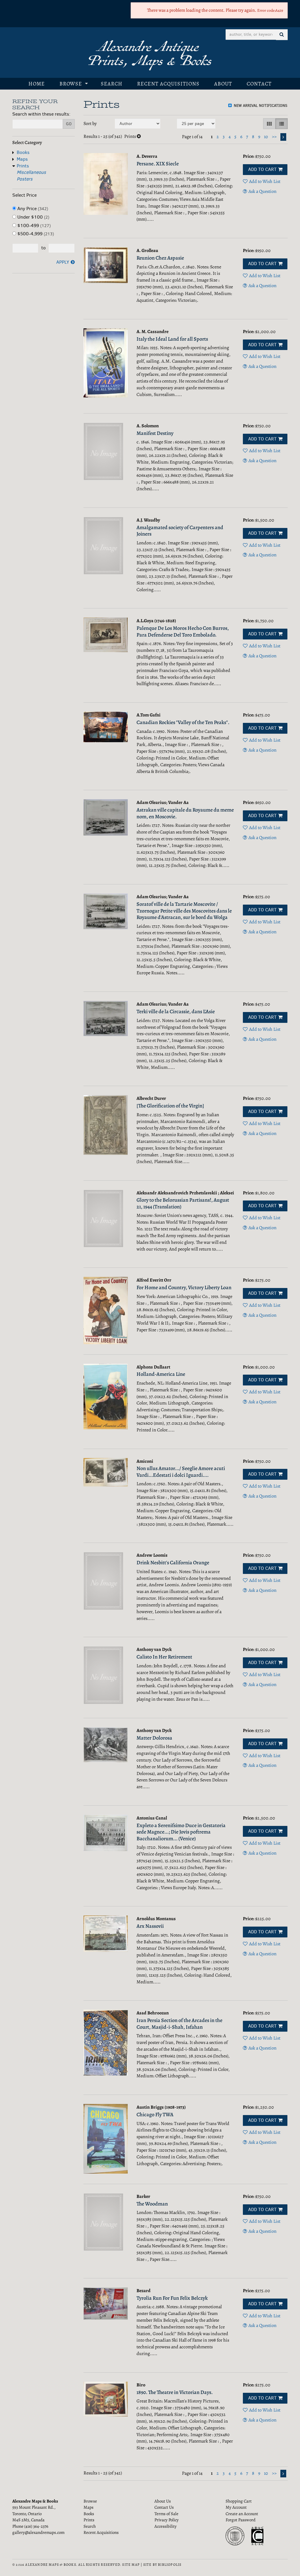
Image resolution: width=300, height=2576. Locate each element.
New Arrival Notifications (260, 106)
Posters (25, 179)
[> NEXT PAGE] (283, 137)
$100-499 (33, 225)
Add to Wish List (265, 181)
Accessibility (166, 2526)
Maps (22, 159)
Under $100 (33, 217)
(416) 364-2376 (36, 2526)
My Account (236, 2507)
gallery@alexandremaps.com (38, 2532)
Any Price (32, 209)
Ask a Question (262, 191)
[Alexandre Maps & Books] (150, 55)
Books (23, 152)
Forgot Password (241, 2520)
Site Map (131, 2565)
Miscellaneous (31, 172)
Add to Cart (262, 169)
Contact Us (164, 2507)
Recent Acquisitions (168, 84)
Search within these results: (41, 114)
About (223, 84)
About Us (163, 2501)
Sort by (90, 124)
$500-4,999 (35, 234)
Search (112, 84)
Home (37, 84)
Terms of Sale (166, 2514)
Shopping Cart (239, 2501)
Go (69, 124)
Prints (23, 166)
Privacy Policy (167, 2520)
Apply (63, 262)
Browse (71, 84)
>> (274, 137)
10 (266, 137)
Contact (259, 84)
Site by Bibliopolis (162, 2565)
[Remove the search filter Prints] (139, 136)
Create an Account (242, 2514)
